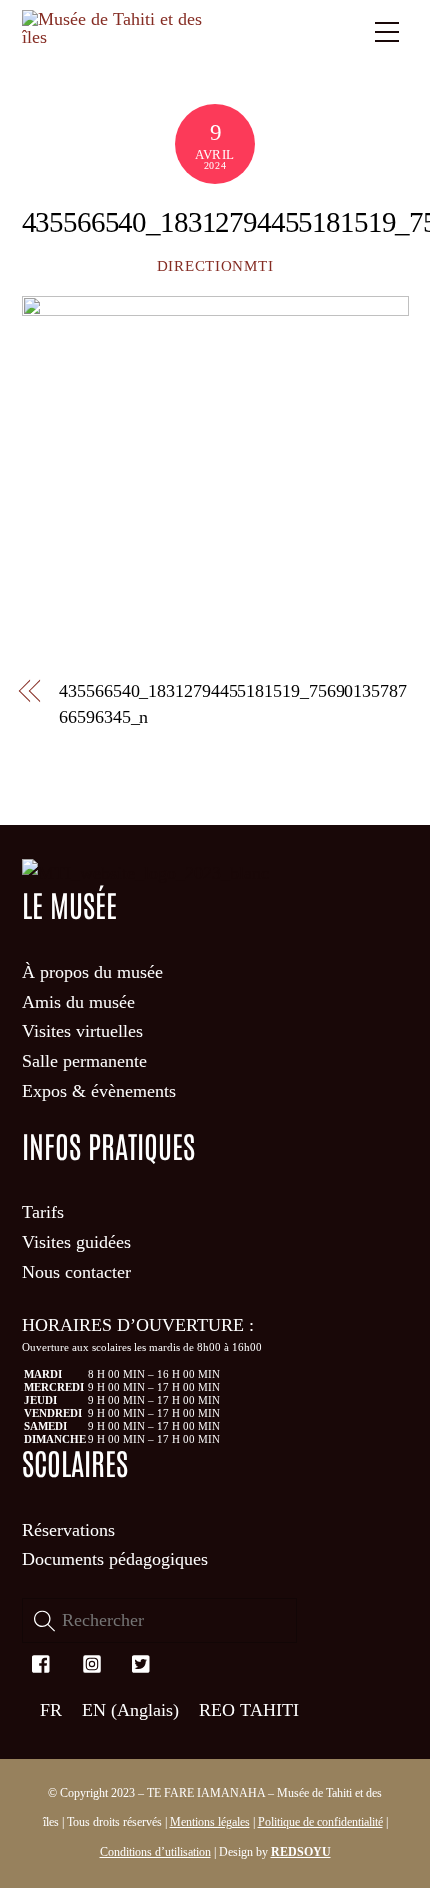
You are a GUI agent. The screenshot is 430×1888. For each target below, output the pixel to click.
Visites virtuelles (82, 1031)
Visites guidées (76, 1242)
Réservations (68, 1530)
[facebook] (42, 1661)
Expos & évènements (99, 1091)
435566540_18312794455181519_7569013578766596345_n (233, 703)
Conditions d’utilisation (155, 1852)
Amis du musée (78, 1002)
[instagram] (92, 1661)
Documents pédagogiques (115, 1559)
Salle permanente (84, 1061)
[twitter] (142, 1661)
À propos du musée (92, 972)
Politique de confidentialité (320, 1822)
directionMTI (215, 266)
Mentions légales (210, 1822)
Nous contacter (76, 1272)
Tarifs (43, 1212)
